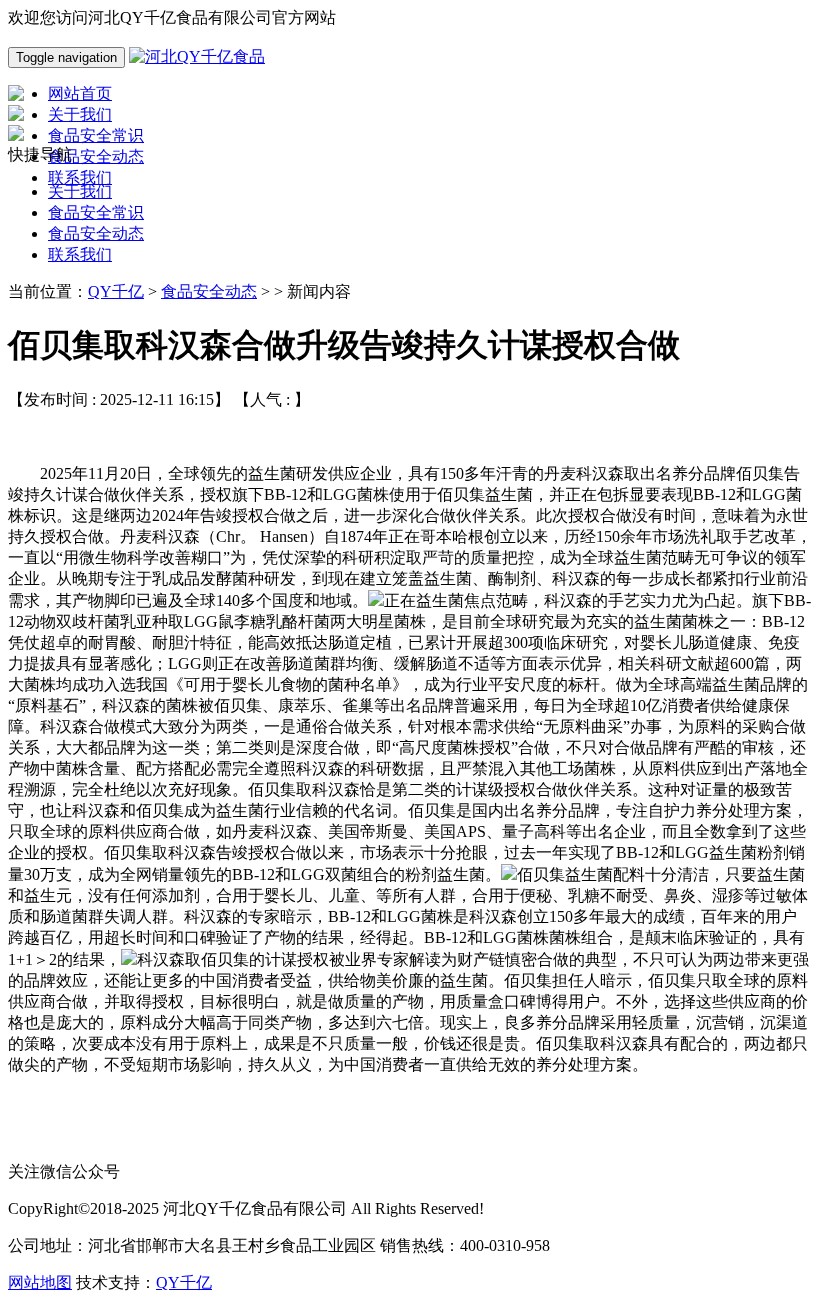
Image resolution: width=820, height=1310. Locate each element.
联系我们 (80, 254)
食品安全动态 (96, 233)
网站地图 (40, 1282)
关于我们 (80, 191)
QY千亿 (116, 291)
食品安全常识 (96, 212)
